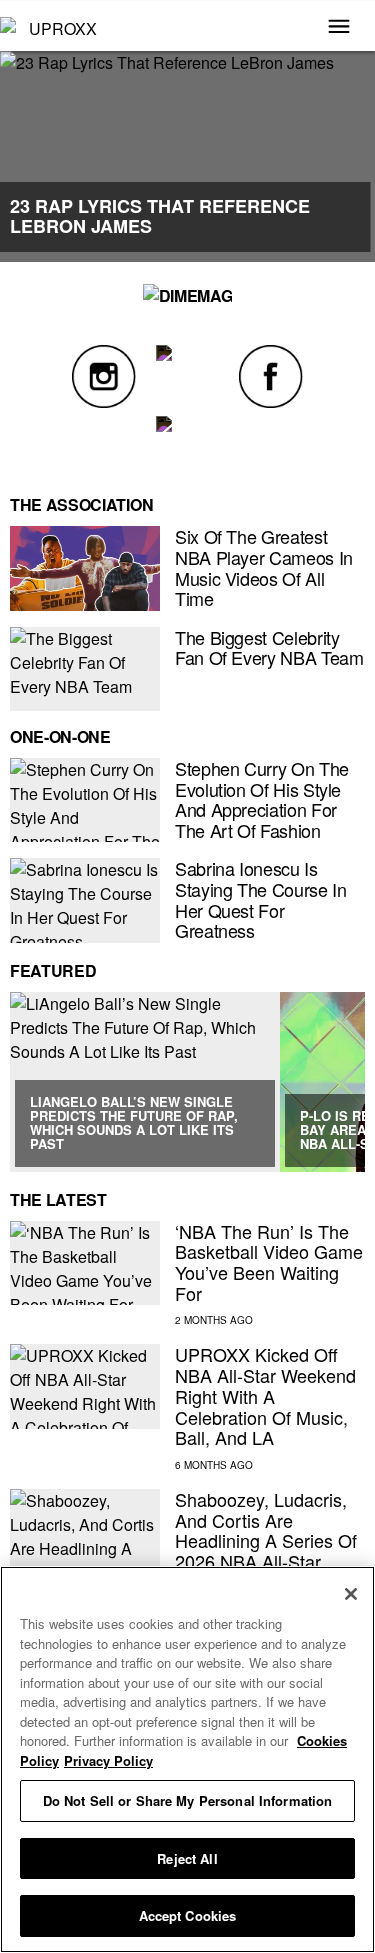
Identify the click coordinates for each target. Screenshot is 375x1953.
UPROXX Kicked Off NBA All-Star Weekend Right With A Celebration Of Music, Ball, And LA (265, 1395)
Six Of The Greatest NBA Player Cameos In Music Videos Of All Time (264, 567)
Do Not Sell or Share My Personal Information (188, 1800)
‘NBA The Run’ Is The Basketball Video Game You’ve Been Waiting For (269, 1262)
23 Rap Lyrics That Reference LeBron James (160, 216)
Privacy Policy (108, 1760)
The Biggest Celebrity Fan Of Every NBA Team (269, 647)
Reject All (187, 1858)
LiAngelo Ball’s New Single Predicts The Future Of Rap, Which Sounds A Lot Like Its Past (134, 1123)
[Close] (351, 1594)
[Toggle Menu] (339, 28)
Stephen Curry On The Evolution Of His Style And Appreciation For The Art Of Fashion (262, 799)
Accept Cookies (188, 1915)
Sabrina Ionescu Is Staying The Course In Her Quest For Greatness (260, 899)
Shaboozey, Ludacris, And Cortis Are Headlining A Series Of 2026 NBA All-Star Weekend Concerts (266, 1540)
